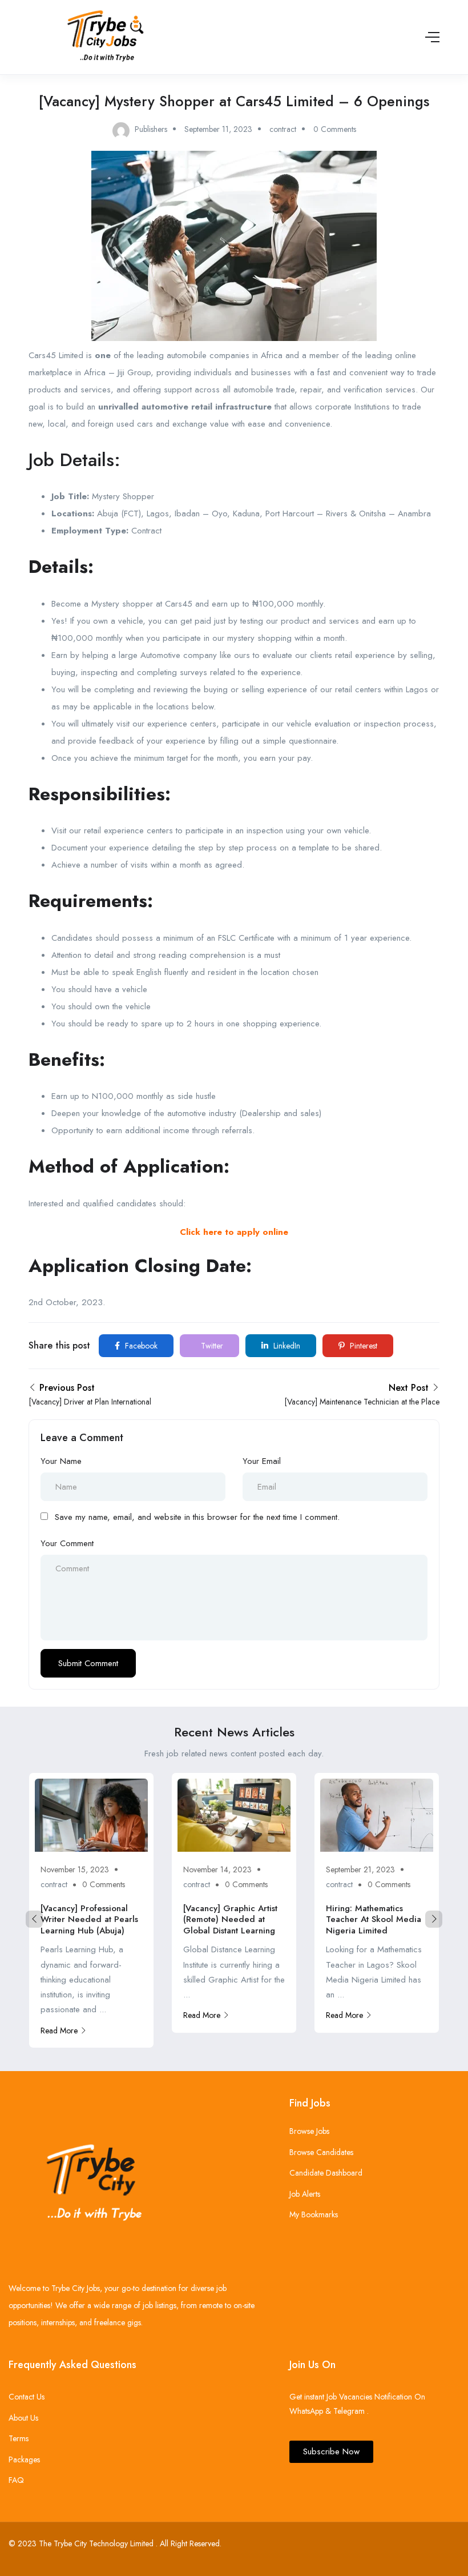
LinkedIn (286, 1346)
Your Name (61, 1461)
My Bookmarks (314, 2214)
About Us (23, 2418)
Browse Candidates (321, 2152)
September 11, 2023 (218, 129)
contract (283, 129)
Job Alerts (305, 2194)
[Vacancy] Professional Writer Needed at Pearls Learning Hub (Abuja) (89, 1919)
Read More (59, 2031)
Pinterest (362, 1346)
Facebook (140, 1346)
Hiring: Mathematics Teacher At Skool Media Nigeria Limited (374, 1919)
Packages (24, 2459)
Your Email (262, 1461)
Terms (19, 2438)
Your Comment (67, 1543)
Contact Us (27, 2397)
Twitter (211, 1346)
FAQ (16, 2480)
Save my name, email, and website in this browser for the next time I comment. (197, 1517)
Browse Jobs (309, 2131)
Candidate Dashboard (326, 2173)
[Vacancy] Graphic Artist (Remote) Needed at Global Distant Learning (230, 1919)
